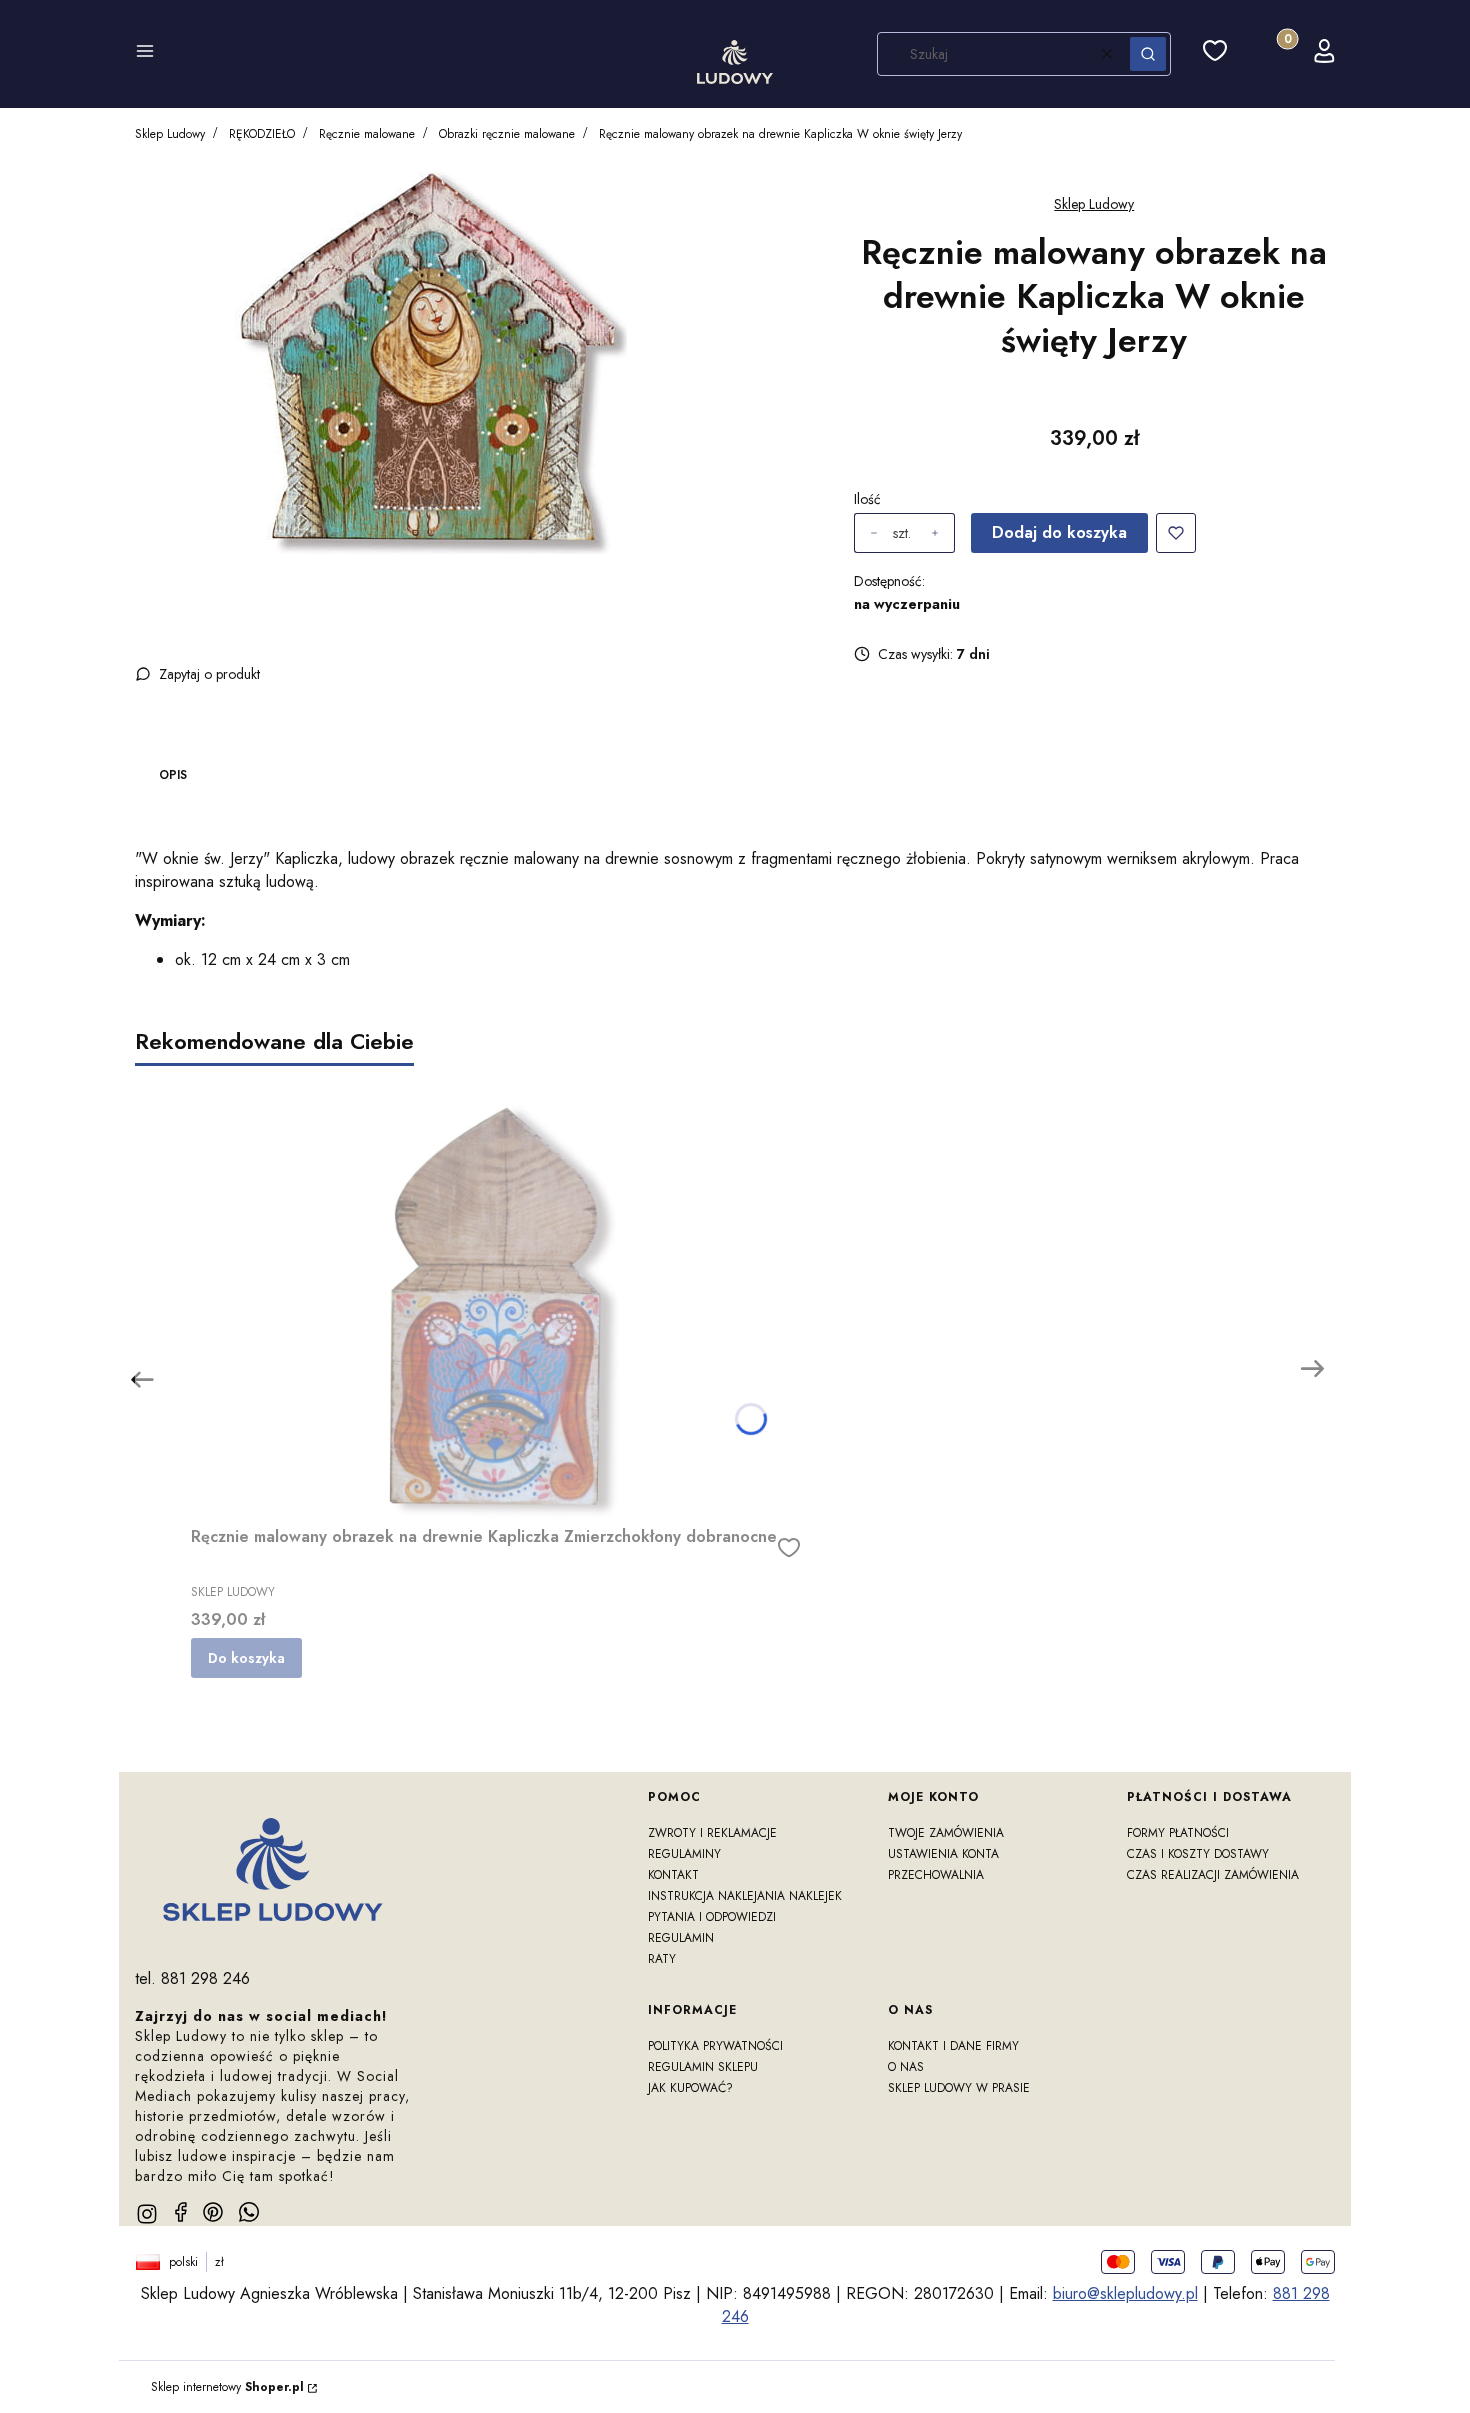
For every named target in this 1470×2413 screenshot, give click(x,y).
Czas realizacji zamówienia (1213, 1875)
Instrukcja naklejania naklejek (745, 1896)
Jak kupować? (690, 2088)
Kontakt (673, 1875)
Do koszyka (246, 1658)
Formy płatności (1178, 1833)
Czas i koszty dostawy (1198, 1854)
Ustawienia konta (943, 1854)
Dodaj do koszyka (1059, 532)
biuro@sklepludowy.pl (1125, 2293)
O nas (906, 2067)
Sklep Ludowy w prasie (959, 2088)
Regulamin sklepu (703, 2067)
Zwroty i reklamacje (712, 1833)
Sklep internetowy (227, 2387)
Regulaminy (684, 1854)
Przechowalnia (936, 1875)
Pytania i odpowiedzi (712, 1917)
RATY (662, 1959)
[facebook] (181, 2212)
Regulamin (681, 1938)
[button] (145, 54)
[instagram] (147, 2214)
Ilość (867, 499)
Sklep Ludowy (170, 134)
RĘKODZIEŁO (262, 134)
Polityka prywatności (715, 2046)
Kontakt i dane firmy (953, 2046)
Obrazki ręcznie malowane (507, 134)
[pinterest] (213, 2212)
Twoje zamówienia (946, 1833)
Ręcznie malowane (367, 134)
